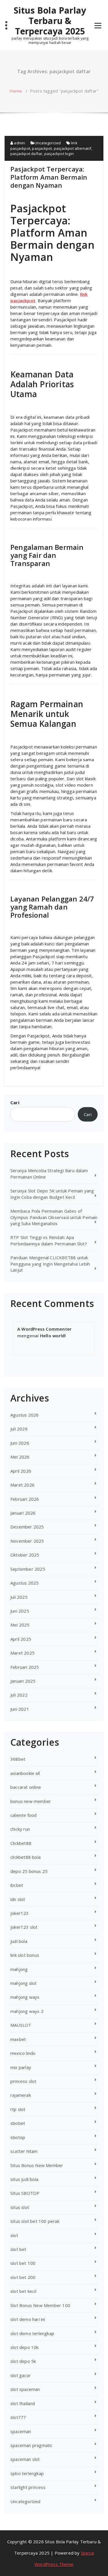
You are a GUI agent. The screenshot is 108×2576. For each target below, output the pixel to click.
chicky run (20, 1829)
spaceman (21, 2431)
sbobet (18, 2123)
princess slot (23, 2081)
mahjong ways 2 (27, 2011)
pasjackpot (42, 148)
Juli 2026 (19, 1429)
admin (19, 143)
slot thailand (23, 2403)
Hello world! (53, 1336)
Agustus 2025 (24, 1583)
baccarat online (26, 1787)
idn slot (18, 1899)
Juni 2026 (20, 1443)
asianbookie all (25, 1773)
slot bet (18, 2249)
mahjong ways (25, 1997)
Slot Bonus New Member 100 (40, 2305)
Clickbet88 (21, 1843)
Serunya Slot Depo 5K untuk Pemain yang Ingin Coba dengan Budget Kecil (52, 1194)
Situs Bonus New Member (37, 2165)
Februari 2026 (25, 1499)
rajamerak (21, 2095)
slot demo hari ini (28, 2319)
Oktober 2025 (25, 1555)
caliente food (24, 1815)
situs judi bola (24, 2179)
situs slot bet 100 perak (35, 2221)
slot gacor (21, 2375)
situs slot (20, 2207)
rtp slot (18, 2109)
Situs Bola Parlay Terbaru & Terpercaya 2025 (50, 21)
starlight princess (28, 2487)
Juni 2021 (20, 1709)
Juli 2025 (19, 1597)
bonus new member (31, 1801)
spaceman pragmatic (32, 2445)
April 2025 (21, 1639)
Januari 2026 (23, 1513)
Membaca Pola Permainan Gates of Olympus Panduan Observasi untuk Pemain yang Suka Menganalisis (54, 1217)
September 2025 (28, 1569)
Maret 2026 (22, 1485)
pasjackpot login (59, 154)
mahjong (19, 1969)
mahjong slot (23, 1983)
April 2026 (21, 1471)
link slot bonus (25, 1955)
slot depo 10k (24, 2347)
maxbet (18, 2039)
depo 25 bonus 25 (29, 1871)
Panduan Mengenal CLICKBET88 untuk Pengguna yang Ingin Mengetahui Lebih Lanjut (50, 1264)
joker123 (20, 1913)
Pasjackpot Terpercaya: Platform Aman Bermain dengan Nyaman (49, 177)
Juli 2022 (19, 1695)
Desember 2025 (27, 1527)
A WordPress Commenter (44, 1329)
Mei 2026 (20, 1457)
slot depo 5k (23, 2361)
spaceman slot (25, 2459)
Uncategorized (48, 143)
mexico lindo (23, 2053)
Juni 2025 (20, 1611)
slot (14, 2235)
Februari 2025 (25, 1667)
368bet (18, 1759)
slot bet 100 (23, 2263)
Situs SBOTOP (25, 2193)
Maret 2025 (22, 1653)
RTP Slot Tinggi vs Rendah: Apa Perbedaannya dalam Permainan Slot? (49, 1240)
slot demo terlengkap (32, 2333)
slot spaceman (25, 2389)
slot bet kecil (23, 2291)
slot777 (18, 2417)
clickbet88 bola (25, 1857)
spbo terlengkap (27, 2473)
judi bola (19, 1941)
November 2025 (27, 1541)
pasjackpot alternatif (73, 148)
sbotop (18, 2137)
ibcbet (17, 1885)
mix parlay (21, 2067)
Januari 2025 (23, 1681)
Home (16, 91)
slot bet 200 (23, 2277)
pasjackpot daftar (26, 154)
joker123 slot (24, 1927)
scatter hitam (24, 2151)
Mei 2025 (20, 1625)
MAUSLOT (21, 2025)
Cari (15, 1102)
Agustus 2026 (24, 1415)
